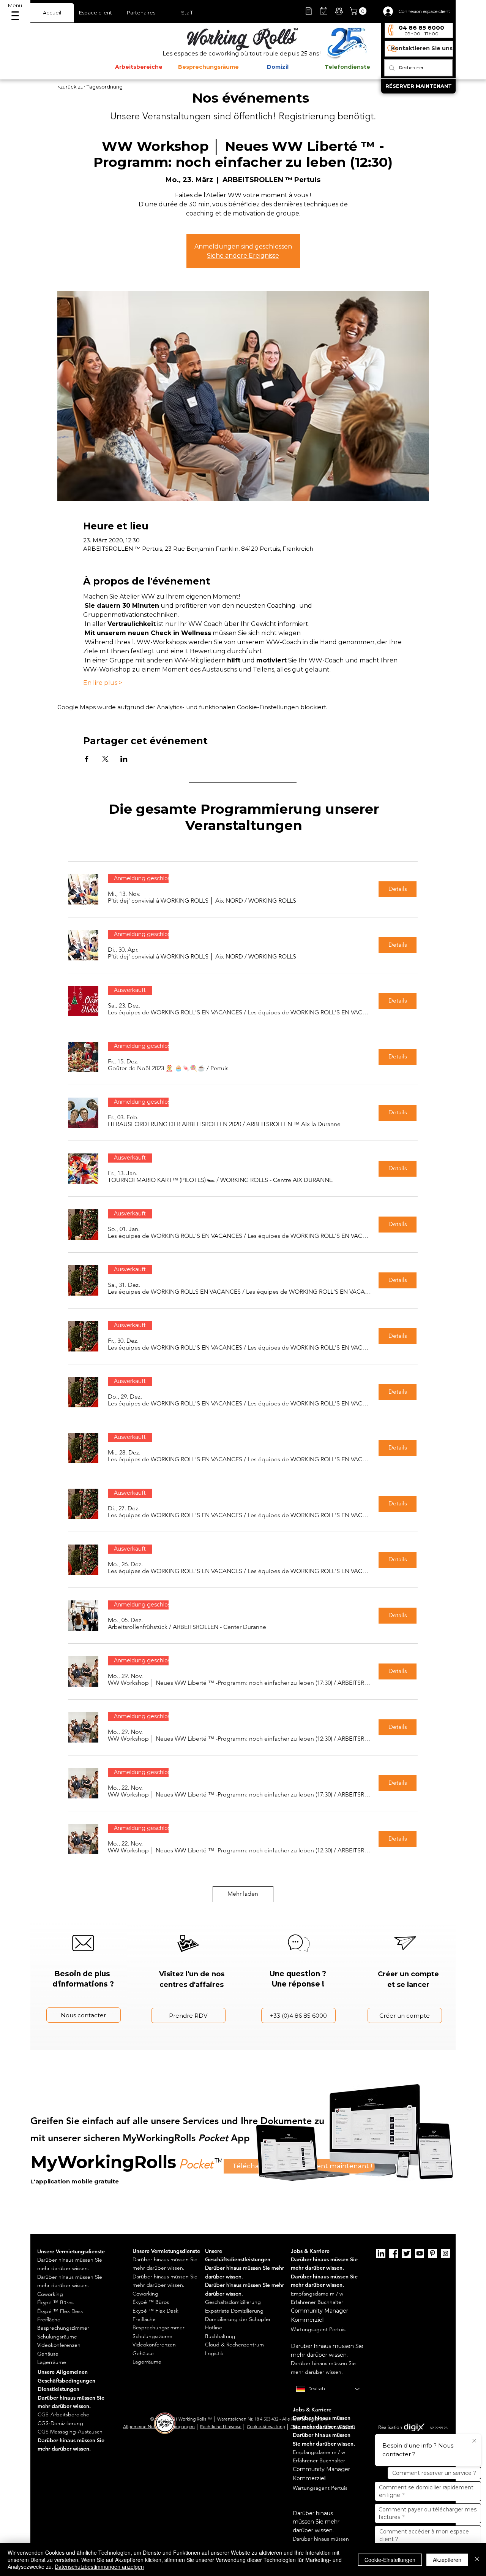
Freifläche (49, 2319)
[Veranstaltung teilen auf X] (105, 759)
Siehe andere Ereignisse (243, 256)
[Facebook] (394, 2253)
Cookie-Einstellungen (390, 2560)
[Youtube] (420, 2253)
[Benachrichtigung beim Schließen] (474, 2441)
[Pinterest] (432, 2253)
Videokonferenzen (59, 2345)
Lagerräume (52, 2362)
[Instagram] (445, 2253)
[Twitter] (407, 2253)
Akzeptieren (447, 2560)
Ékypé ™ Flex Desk (60, 2311)
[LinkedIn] (381, 2253)
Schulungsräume (57, 2337)
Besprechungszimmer (63, 2328)
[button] (359, 11)
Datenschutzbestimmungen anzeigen (99, 2566)
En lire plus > (103, 683)
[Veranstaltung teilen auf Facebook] (87, 759)
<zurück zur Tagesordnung (90, 87)
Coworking (50, 2294)
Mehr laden (243, 1894)
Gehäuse (48, 2354)
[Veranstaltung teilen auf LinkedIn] (124, 759)
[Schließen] (477, 2559)
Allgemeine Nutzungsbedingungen (159, 2426)
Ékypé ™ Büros (55, 2302)
